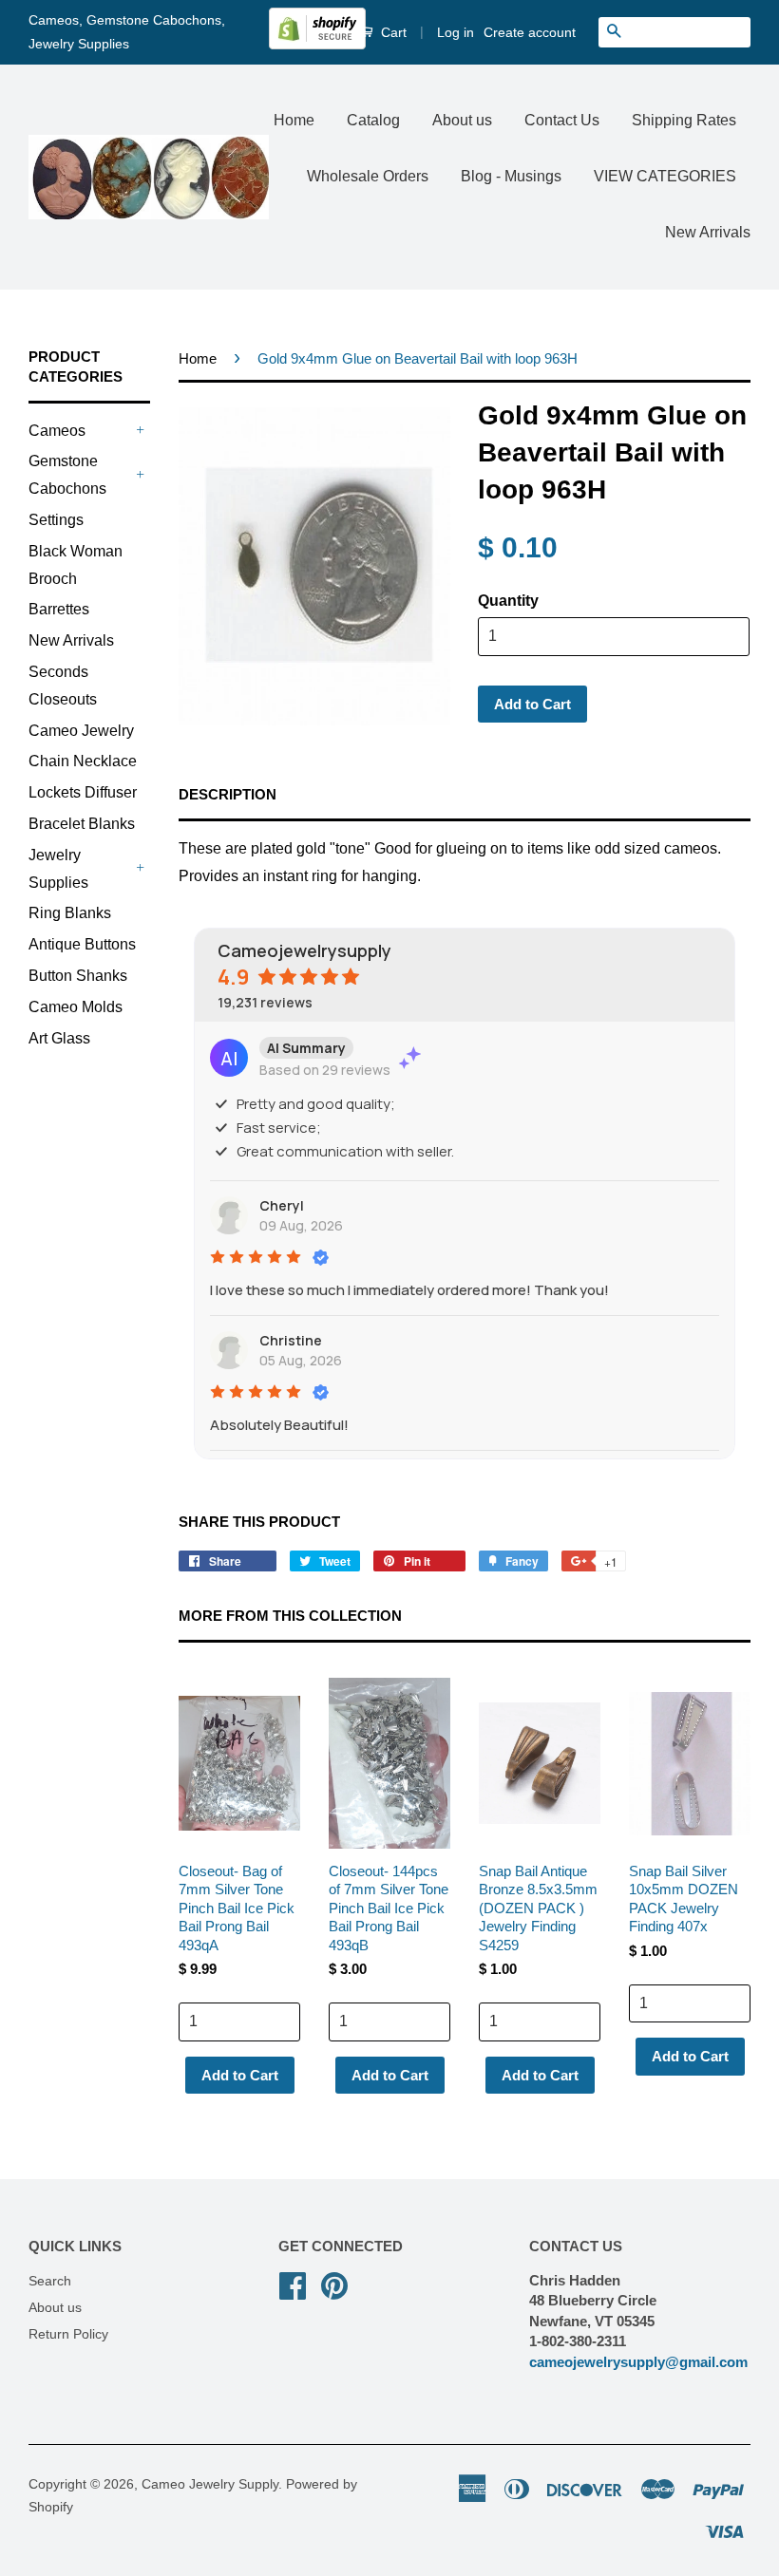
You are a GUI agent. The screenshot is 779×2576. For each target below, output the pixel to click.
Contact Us (562, 120)
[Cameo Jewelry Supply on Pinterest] (334, 2284)
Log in (456, 32)
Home (294, 120)
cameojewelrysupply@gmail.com (638, 2362)
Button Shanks (78, 976)
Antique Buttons (82, 944)
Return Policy (68, 2334)
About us (462, 120)
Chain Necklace (83, 761)
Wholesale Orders (368, 176)
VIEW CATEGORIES (665, 176)
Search (50, 2281)
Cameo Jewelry (81, 731)
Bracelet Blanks (82, 824)
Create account (530, 32)
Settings (56, 520)
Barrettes (59, 609)
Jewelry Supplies (58, 869)
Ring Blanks (70, 913)
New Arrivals (708, 232)
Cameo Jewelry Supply (210, 2484)
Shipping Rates (684, 120)
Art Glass (59, 1038)
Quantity (508, 601)
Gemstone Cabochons (67, 475)
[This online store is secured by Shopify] (317, 45)
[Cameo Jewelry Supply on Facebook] (293, 2284)
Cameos (57, 431)
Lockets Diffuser (83, 792)
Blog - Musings (511, 176)
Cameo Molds (76, 1007)
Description (228, 794)
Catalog (373, 120)
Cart (392, 32)
